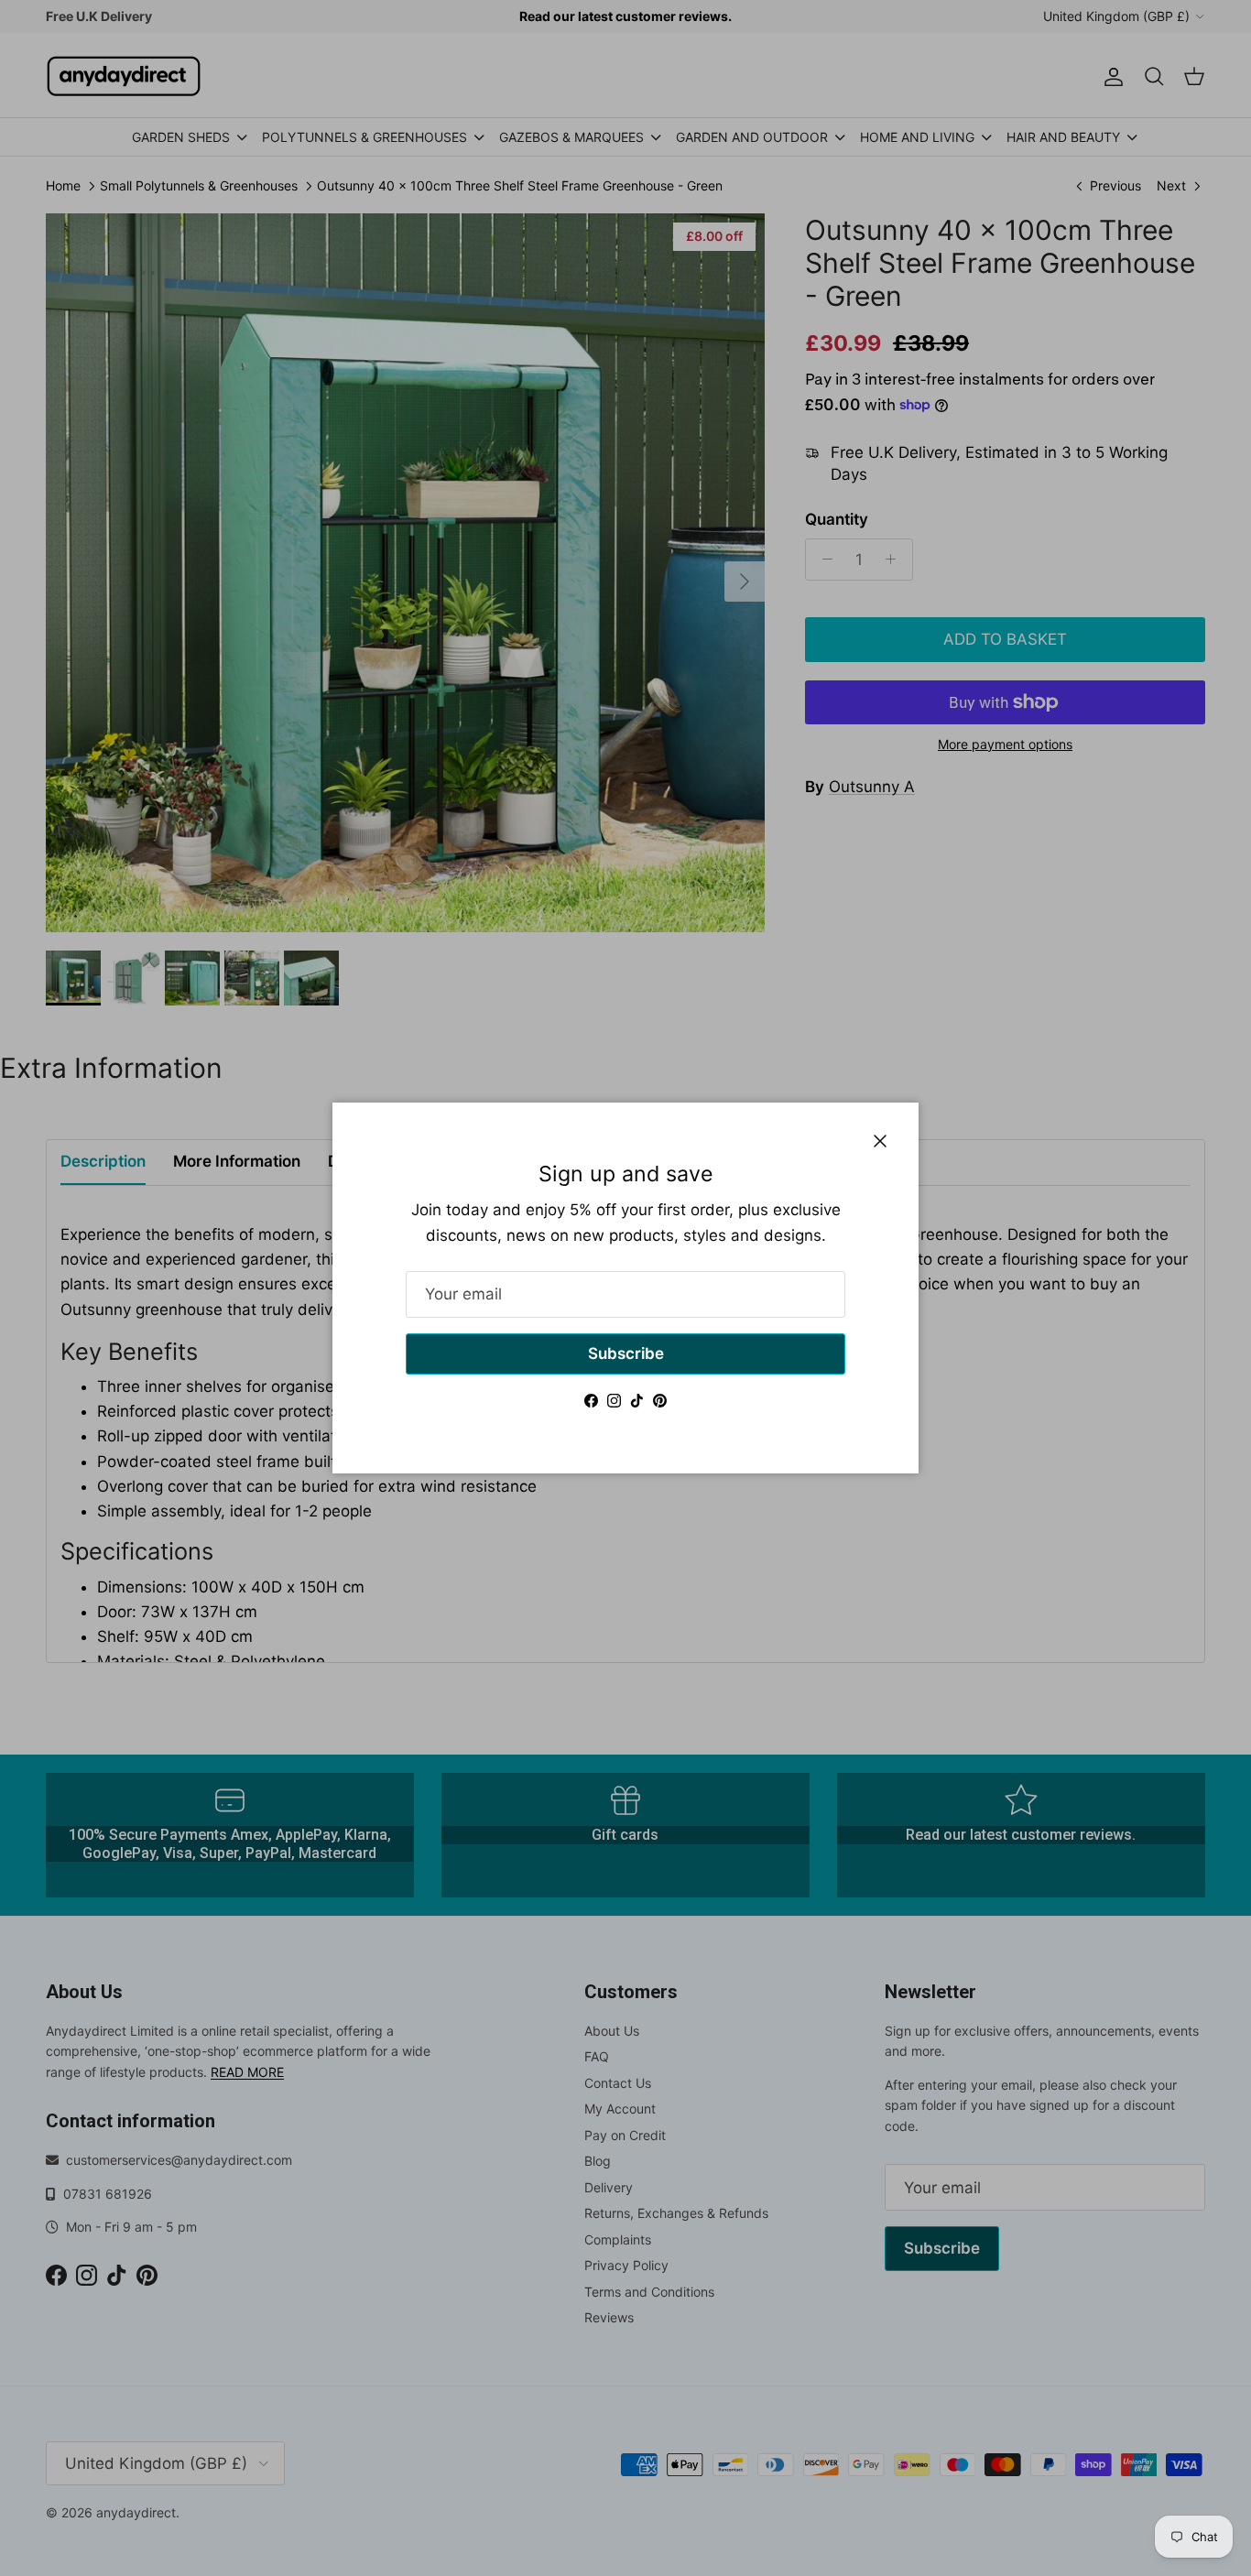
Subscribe (626, 1353)
